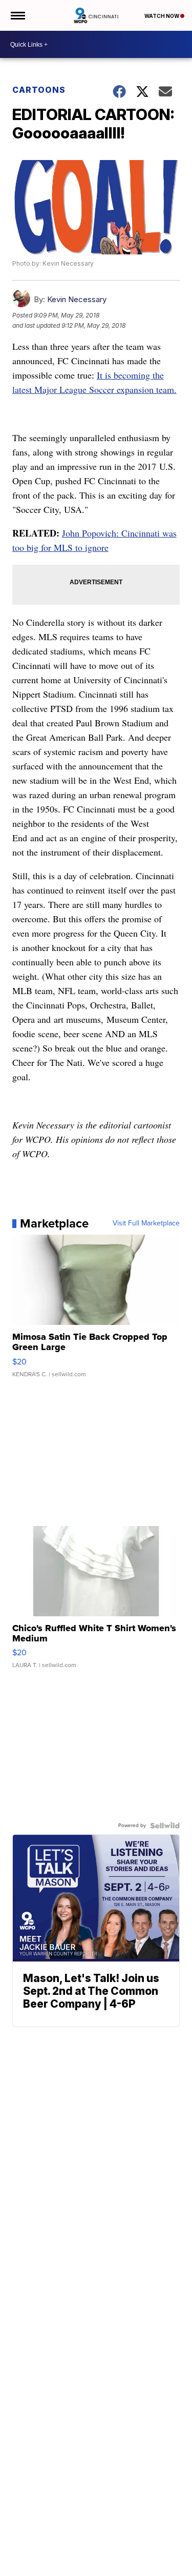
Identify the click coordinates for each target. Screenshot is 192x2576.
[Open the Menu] (17, 15)
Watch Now (162, 16)
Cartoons (39, 90)
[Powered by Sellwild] (165, 1826)
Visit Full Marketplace (146, 1223)
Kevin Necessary (77, 299)
